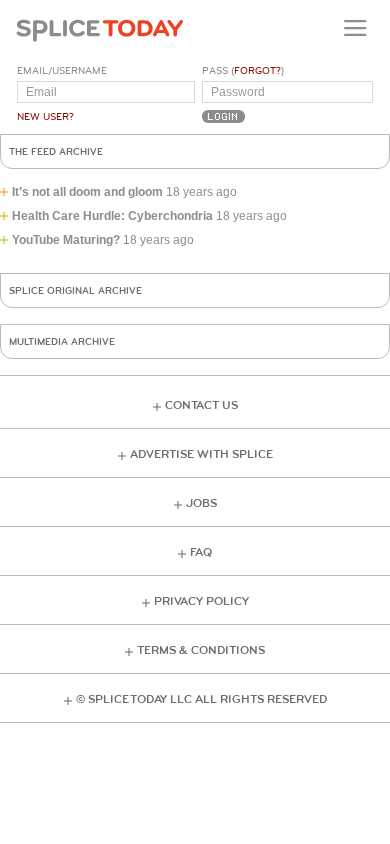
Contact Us (201, 405)
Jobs (201, 503)
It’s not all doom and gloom (87, 192)
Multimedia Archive (62, 342)
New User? (45, 117)
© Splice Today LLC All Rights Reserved (201, 699)
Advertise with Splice (201, 454)
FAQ (201, 552)
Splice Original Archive (75, 291)
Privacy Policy (201, 601)
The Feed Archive (56, 152)
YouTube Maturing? (66, 240)
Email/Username (62, 71)
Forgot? (257, 71)
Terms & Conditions (201, 650)
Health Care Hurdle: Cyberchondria (112, 216)
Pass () (243, 71)
